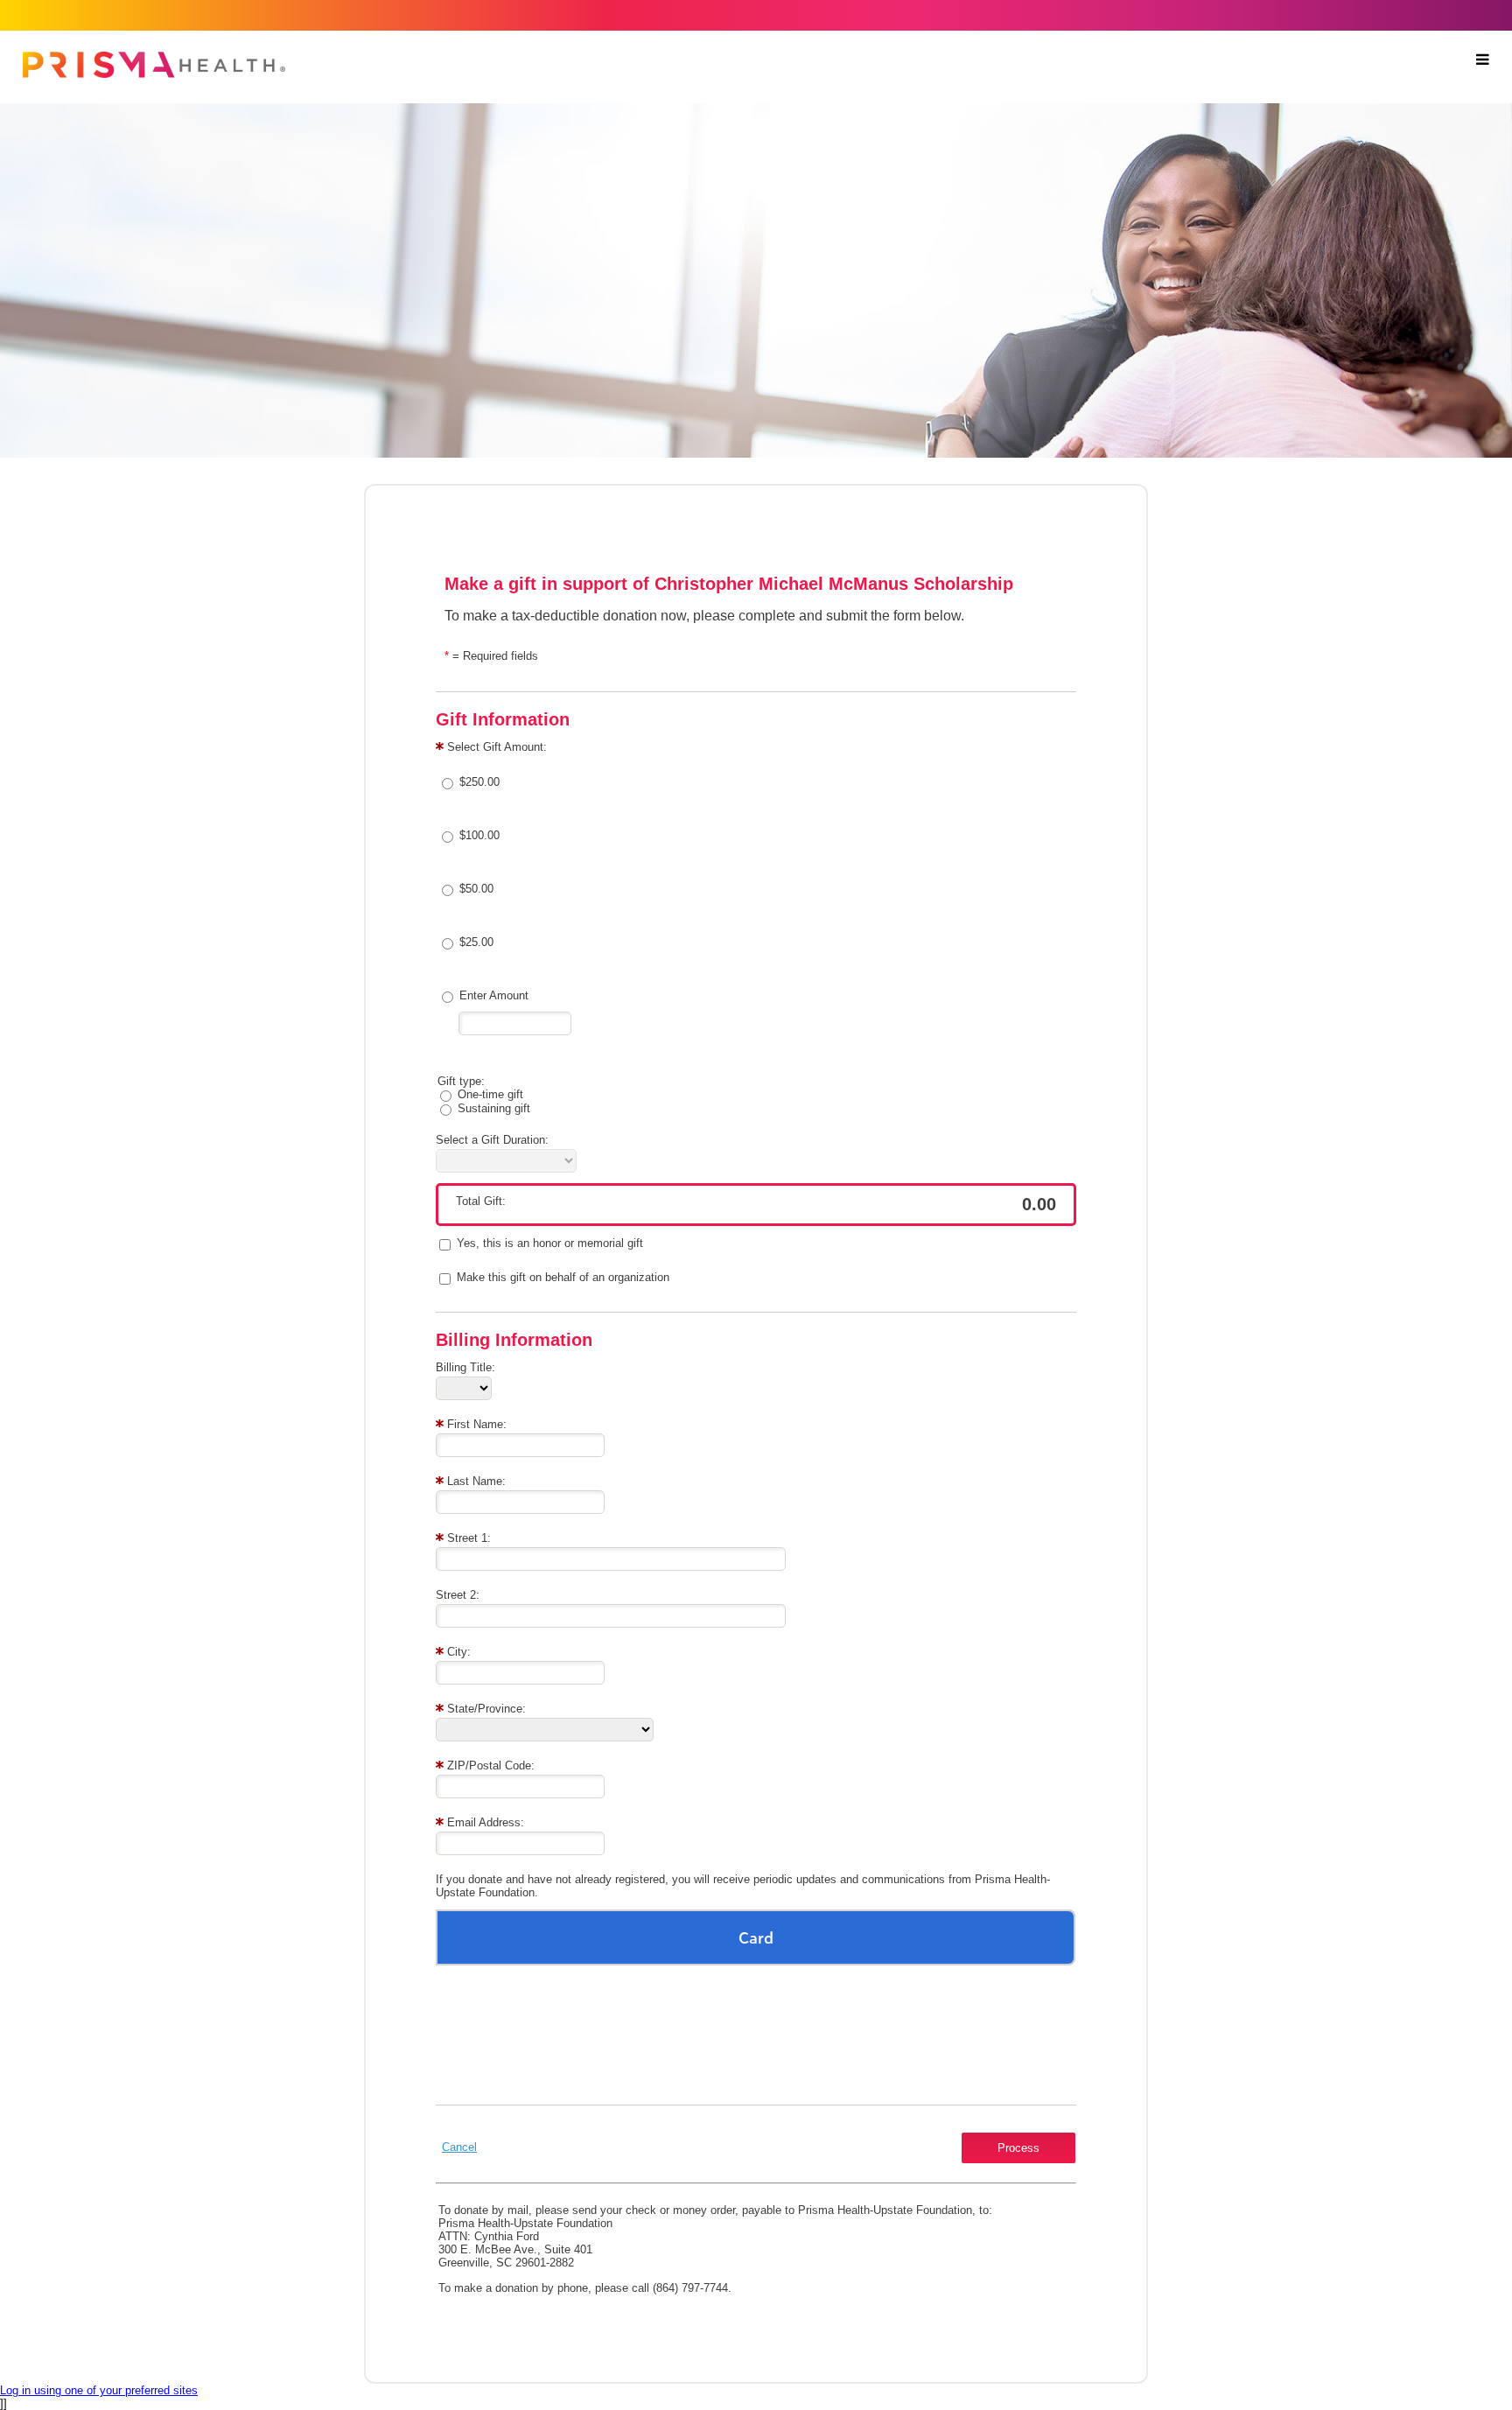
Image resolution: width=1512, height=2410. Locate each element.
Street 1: (469, 1538)
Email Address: (486, 1822)
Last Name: (476, 1481)
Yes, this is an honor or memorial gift (550, 1243)
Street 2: (458, 1595)
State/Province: (486, 1709)
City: (459, 1652)
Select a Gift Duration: (492, 1140)
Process (1018, 2148)
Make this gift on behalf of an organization (563, 1277)
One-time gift (490, 1094)
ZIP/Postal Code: (491, 1765)
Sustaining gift (494, 1108)
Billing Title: (465, 1367)
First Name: (477, 1424)
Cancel (459, 2147)
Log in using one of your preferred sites (99, 2390)
